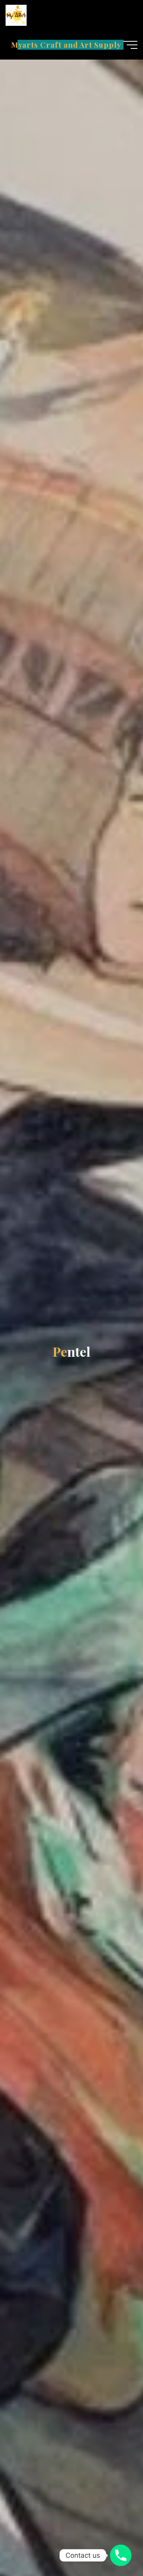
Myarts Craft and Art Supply (66, 45)
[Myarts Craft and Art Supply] (16, 15)
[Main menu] (130, 45)
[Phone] (121, 2555)
